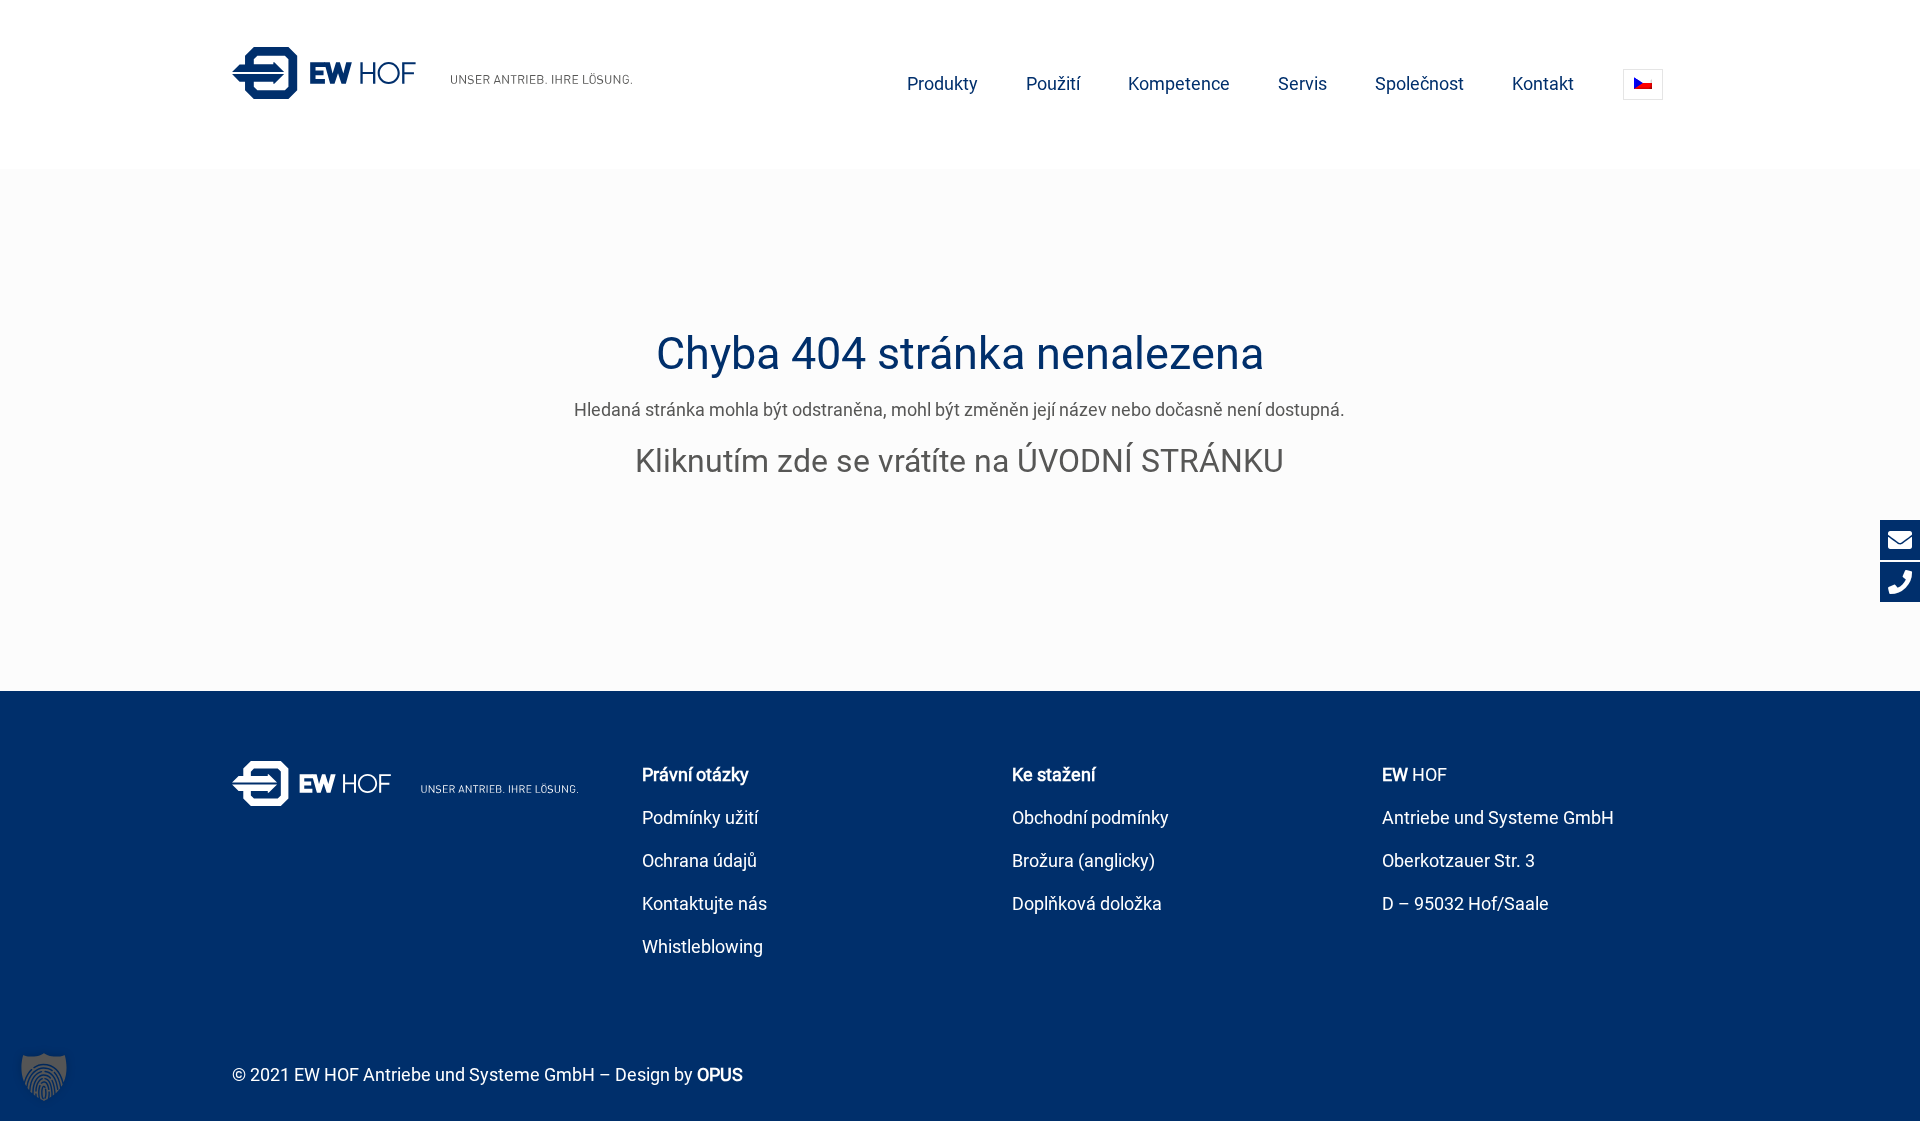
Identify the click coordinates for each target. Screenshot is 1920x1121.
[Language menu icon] (1643, 84)
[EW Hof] (432, 72)
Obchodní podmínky (1090, 817)
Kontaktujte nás (704, 903)
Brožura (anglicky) (1083, 860)
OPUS (720, 1074)
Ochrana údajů (699, 860)
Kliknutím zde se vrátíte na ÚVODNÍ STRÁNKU (959, 461)
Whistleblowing (702, 946)
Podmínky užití (700, 817)
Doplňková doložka (1087, 903)
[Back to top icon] (1824, 1080)
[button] (44, 1077)
